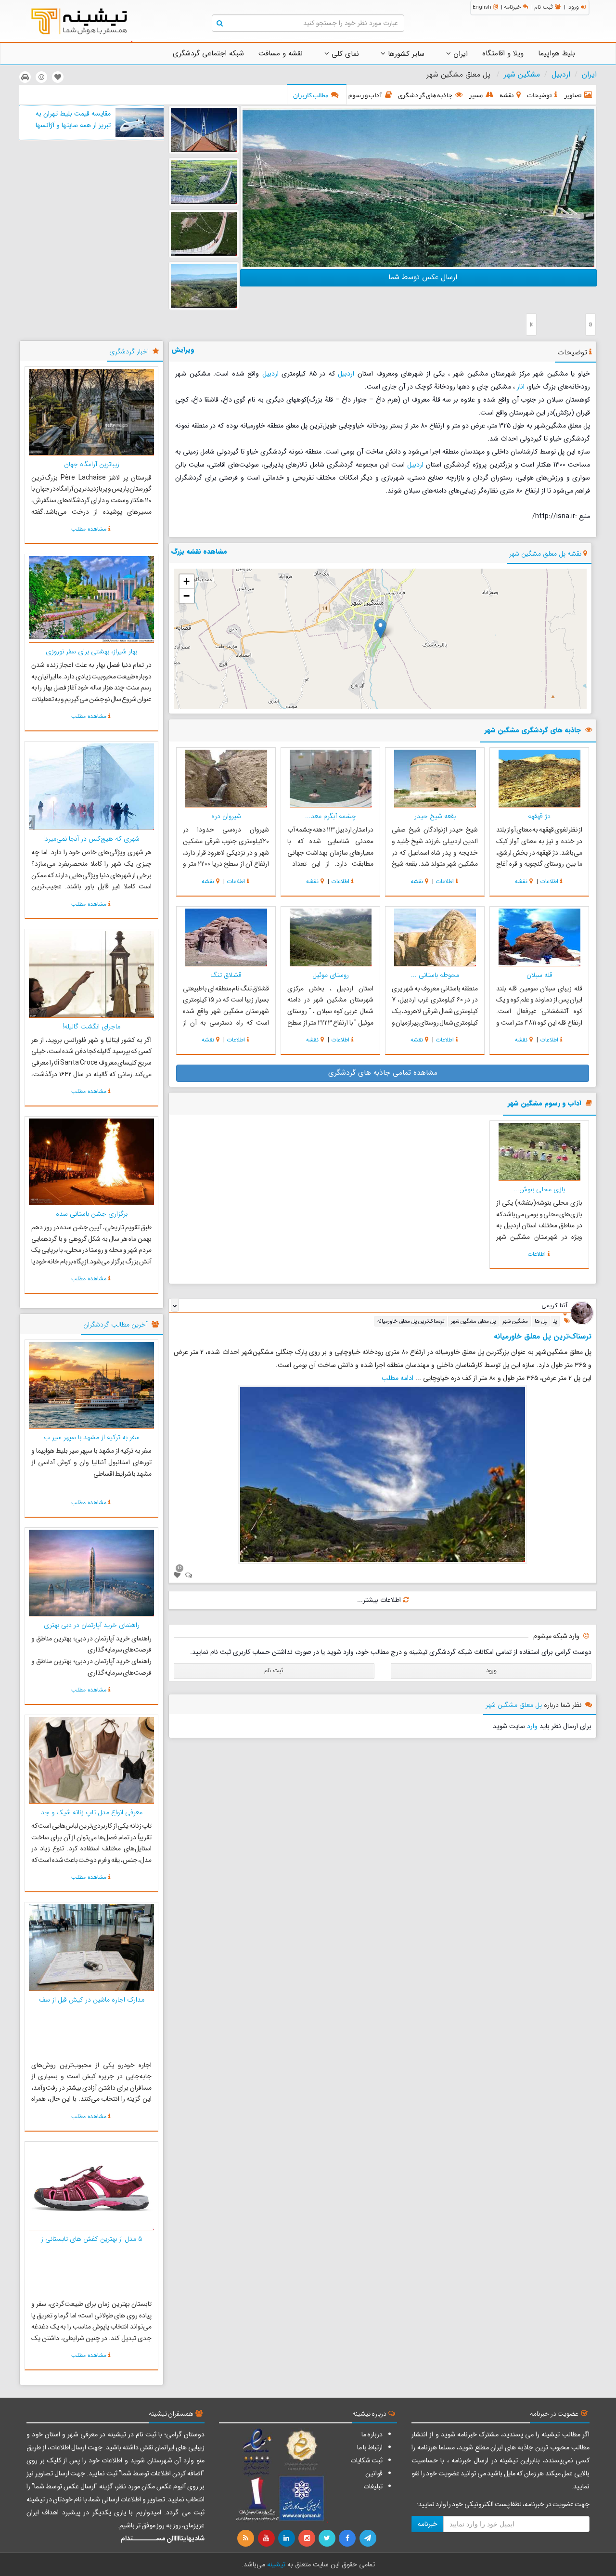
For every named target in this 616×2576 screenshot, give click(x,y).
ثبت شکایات (366, 2460)
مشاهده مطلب (89, 529)
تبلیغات (373, 2486)
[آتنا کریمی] (582, 1313)
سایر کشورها (405, 54)
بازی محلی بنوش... (539, 1189)
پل (555, 1321)
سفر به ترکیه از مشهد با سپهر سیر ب (92, 1437)
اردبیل (561, 75)
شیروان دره (226, 816)
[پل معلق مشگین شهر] (204, 130)
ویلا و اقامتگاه (503, 53)
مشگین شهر (522, 75)
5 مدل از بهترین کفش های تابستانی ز (92, 2239)
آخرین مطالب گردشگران (115, 1325)
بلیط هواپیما (557, 53)
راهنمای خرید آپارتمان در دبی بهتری (92, 1625)
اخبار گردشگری (129, 351)
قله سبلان (539, 975)
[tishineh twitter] (328, 2538)
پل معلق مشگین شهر (473, 1321)
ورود (574, 7)
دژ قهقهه (539, 816)
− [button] (186, 596)
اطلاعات (549, 881)
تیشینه (276, 2564)
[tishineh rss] (247, 2538)
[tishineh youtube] (267, 2538)
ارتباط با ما (370, 2447)
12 (180, 1568)
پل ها (541, 1321)
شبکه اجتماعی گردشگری (208, 53)
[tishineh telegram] (368, 2538)
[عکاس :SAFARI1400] (418, 187)
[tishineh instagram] (308, 2538)
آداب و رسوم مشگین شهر (545, 1104)
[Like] (177, 1575)
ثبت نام (544, 7)
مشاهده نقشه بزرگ (199, 551)
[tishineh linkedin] (287, 2538)
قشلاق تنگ (226, 975)
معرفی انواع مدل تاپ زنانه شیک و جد (92, 1812)
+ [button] (186, 581)
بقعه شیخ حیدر (435, 816)
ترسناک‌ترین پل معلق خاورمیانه (411, 1321)
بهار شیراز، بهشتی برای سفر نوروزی (91, 651)
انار (521, 387)
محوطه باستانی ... (435, 975)
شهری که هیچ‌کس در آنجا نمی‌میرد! (91, 839)
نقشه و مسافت (281, 53)
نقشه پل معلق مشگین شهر (545, 554)
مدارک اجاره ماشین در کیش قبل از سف (92, 2000)
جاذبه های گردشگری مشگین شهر (533, 731)
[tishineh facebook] (348, 2538)
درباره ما (372, 2434)
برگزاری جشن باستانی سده (92, 1214)
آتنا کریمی (554, 1306)
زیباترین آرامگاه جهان (92, 464)
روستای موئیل (331, 975)
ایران (459, 54)
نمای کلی (344, 54)
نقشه (521, 881)
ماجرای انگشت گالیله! (91, 1027)
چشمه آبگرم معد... (331, 816)
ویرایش (183, 350)
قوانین (374, 2473)
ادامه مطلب (398, 1378)
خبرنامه (512, 7)
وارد (532, 1726)
